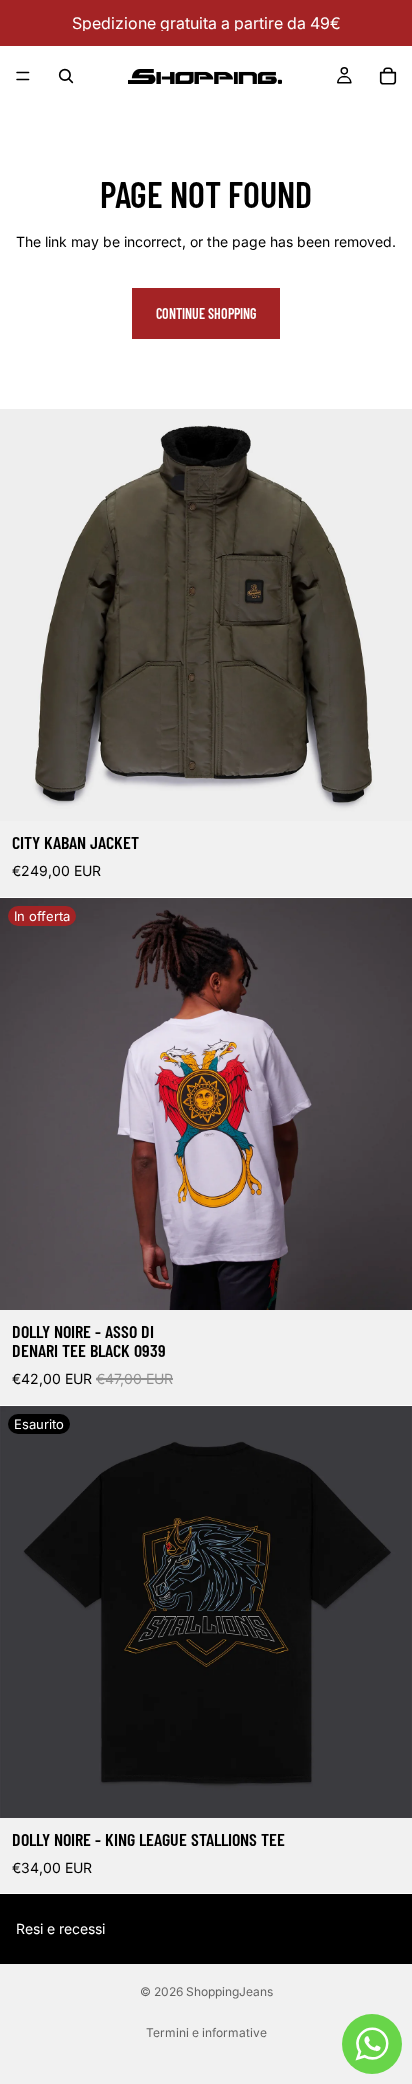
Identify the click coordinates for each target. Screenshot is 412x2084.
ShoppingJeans (229, 1991)
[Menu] (23, 76)
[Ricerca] (66, 76)
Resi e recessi (60, 1928)
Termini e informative (206, 2032)
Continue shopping (206, 313)
